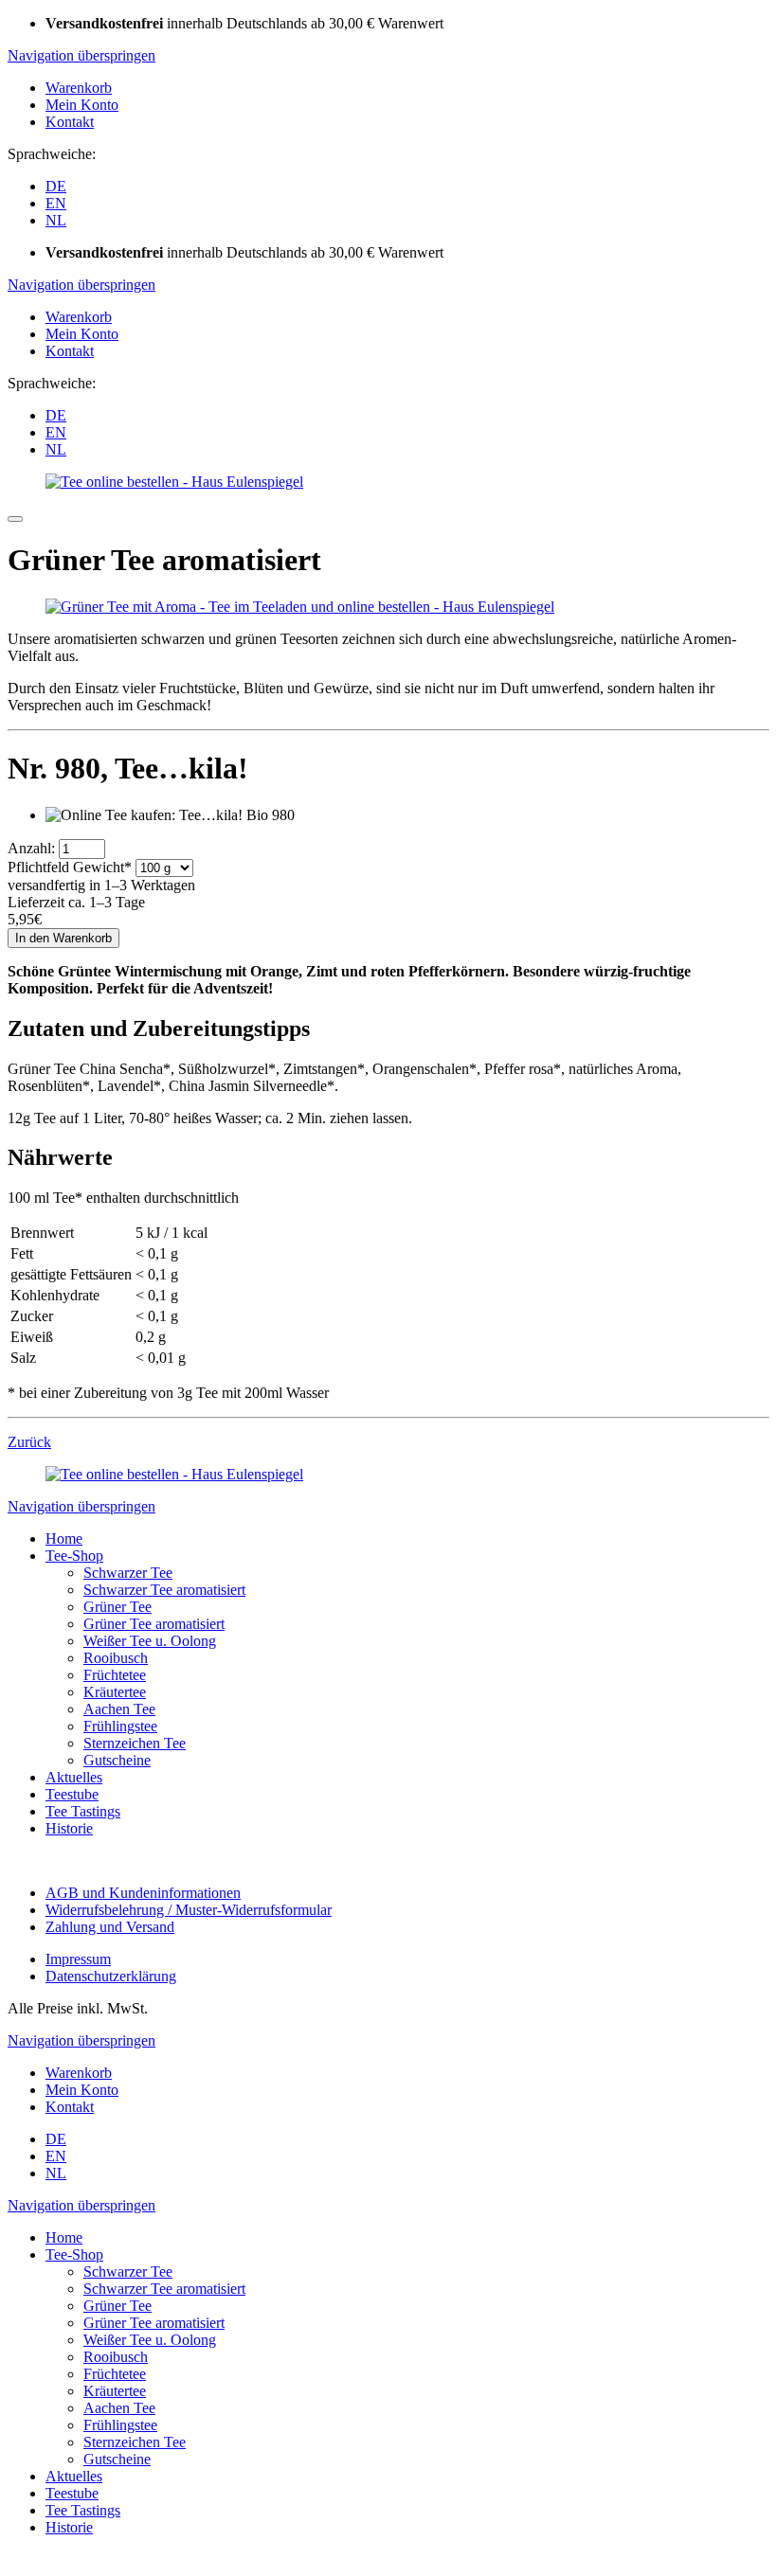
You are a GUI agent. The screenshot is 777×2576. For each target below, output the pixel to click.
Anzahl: (31, 848)
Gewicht (70, 867)
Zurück (29, 1442)
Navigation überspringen (81, 55)
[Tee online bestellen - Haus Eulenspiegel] (174, 482)
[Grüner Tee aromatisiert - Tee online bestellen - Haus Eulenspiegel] (300, 607)
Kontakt (70, 122)
